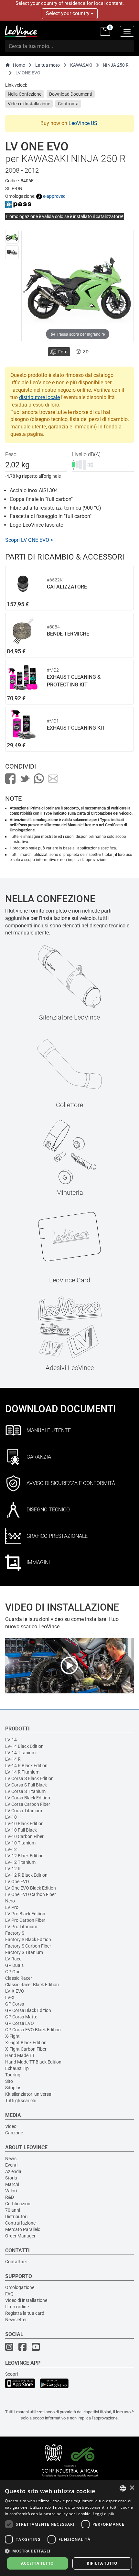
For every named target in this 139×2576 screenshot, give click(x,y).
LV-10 (11, 1817)
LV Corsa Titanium (24, 1811)
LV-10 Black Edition (24, 1824)
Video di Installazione (29, 104)
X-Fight (12, 2036)
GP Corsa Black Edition (28, 2010)
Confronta (68, 104)
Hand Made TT (20, 2055)
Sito (9, 2081)
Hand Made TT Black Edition (33, 2062)
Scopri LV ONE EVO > (29, 540)
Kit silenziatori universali (29, 2094)
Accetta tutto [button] (37, 2563)
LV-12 (11, 1849)
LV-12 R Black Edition (26, 1875)
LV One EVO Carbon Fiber (31, 1894)
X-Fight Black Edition (26, 2043)
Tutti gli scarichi (21, 2101)
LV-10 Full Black (21, 1830)
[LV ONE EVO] (12, 237)
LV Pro (12, 1907)
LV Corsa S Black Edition (29, 1778)
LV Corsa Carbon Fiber (28, 1804)
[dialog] (69, 2528)
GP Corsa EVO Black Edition (33, 2030)
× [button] (132, 2488)
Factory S (15, 1933)
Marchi (12, 2184)
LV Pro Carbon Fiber (25, 1920)
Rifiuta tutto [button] (102, 2563)
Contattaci (16, 2262)
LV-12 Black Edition (24, 1856)
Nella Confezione (25, 94)
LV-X (10, 1997)
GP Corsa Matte (21, 2017)
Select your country (68, 13)
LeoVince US (83, 123)
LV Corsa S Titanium (25, 1791)
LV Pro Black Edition (25, 1914)
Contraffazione (20, 2223)
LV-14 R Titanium (22, 1772)
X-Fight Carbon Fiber (26, 2049)
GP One (13, 1972)
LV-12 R (13, 1869)
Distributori (16, 2217)
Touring (13, 2075)
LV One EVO (17, 1882)
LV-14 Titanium (20, 1753)
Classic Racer (19, 1978)
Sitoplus (13, 2088)
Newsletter (16, 2320)
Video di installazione (26, 2300)
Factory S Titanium (24, 1952)
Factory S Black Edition (28, 1939)
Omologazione (20, 2287)
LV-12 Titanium (20, 1862)
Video (11, 2126)
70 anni (13, 2210)
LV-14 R (13, 1759)
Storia (11, 2178)
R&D (10, 2197)
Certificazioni (18, 2204)
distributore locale (39, 397)
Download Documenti (71, 94)
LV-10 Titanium (20, 1843)
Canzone (14, 2133)
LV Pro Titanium (21, 1927)
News (11, 2159)
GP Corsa (15, 2004)
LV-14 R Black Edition (26, 1766)
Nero (10, 1901)
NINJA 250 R (116, 65)
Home (19, 65)
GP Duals (14, 1965)
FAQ (9, 2294)
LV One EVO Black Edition (31, 1888)
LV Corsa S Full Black (26, 1785)
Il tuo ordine (17, 2307)
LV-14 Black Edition (24, 1746)
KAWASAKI (81, 65)
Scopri (11, 2374)
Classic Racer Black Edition (32, 1985)
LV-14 (11, 1740)
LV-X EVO (15, 1991)
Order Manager (20, 2236)
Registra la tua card (25, 2313)
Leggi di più (104, 2514)
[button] (69, 2551)
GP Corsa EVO (20, 2023)
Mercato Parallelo (23, 2229)
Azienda (13, 2171)
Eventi (11, 2165)
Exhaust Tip (17, 2068)
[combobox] (123, 2488)
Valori (11, 2191)
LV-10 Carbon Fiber (24, 1836)
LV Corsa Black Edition (28, 1798)
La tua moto (48, 65)
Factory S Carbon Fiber (28, 1946)
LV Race (13, 1959)
